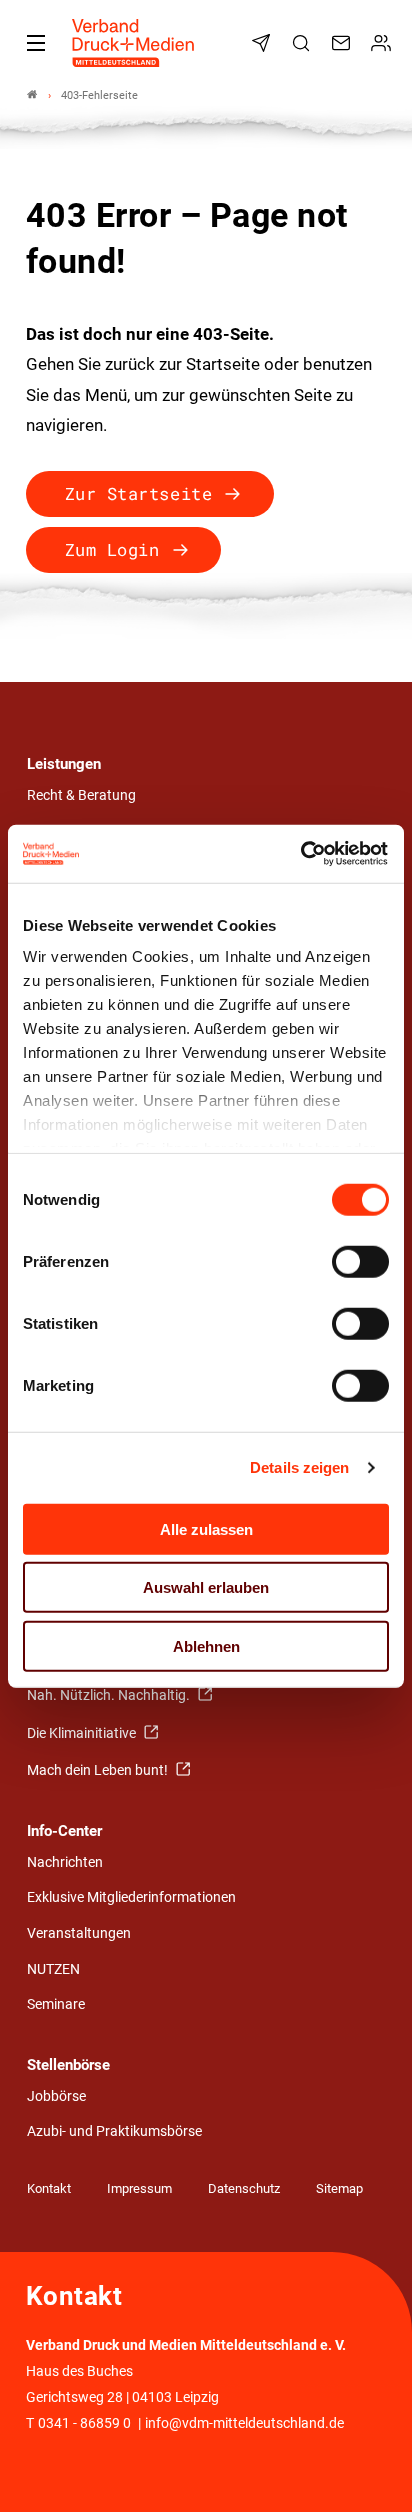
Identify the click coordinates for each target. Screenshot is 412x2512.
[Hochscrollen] (369, 2469)
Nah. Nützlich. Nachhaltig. (110, 1695)
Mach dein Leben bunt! (99, 1770)
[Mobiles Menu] (36, 43)
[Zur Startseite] (134, 43)
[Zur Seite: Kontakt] (344, 43)
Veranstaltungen (79, 1933)
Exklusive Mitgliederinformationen (131, 1897)
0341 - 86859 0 (84, 2423)
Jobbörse (56, 2096)
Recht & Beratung (81, 795)
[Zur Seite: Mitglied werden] (384, 43)
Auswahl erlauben (206, 1587)
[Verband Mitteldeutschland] (32, 95)
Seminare (56, 2004)
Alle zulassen (206, 1528)
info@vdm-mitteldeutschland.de (244, 2423)
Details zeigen (299, 1467)
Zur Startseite (138, 493)
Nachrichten (65, 1862)
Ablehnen (206, 1645)
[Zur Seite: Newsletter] (264, 43)
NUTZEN (53, 1969)
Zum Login (112, 549)
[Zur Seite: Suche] (304, 43)
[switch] (360, 1261)
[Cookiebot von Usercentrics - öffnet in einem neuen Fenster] (301, 854)
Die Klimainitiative (83, 1733)
